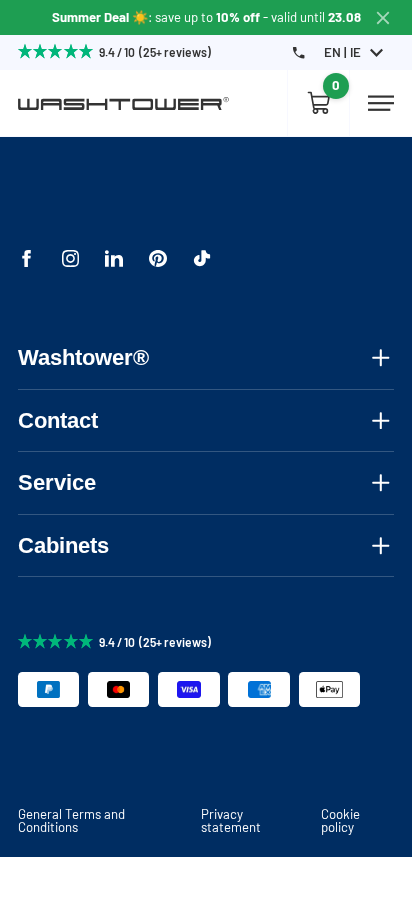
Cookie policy (340, 820)
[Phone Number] (298, 52)
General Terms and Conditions (71, 820)
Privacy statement (231, 820)
